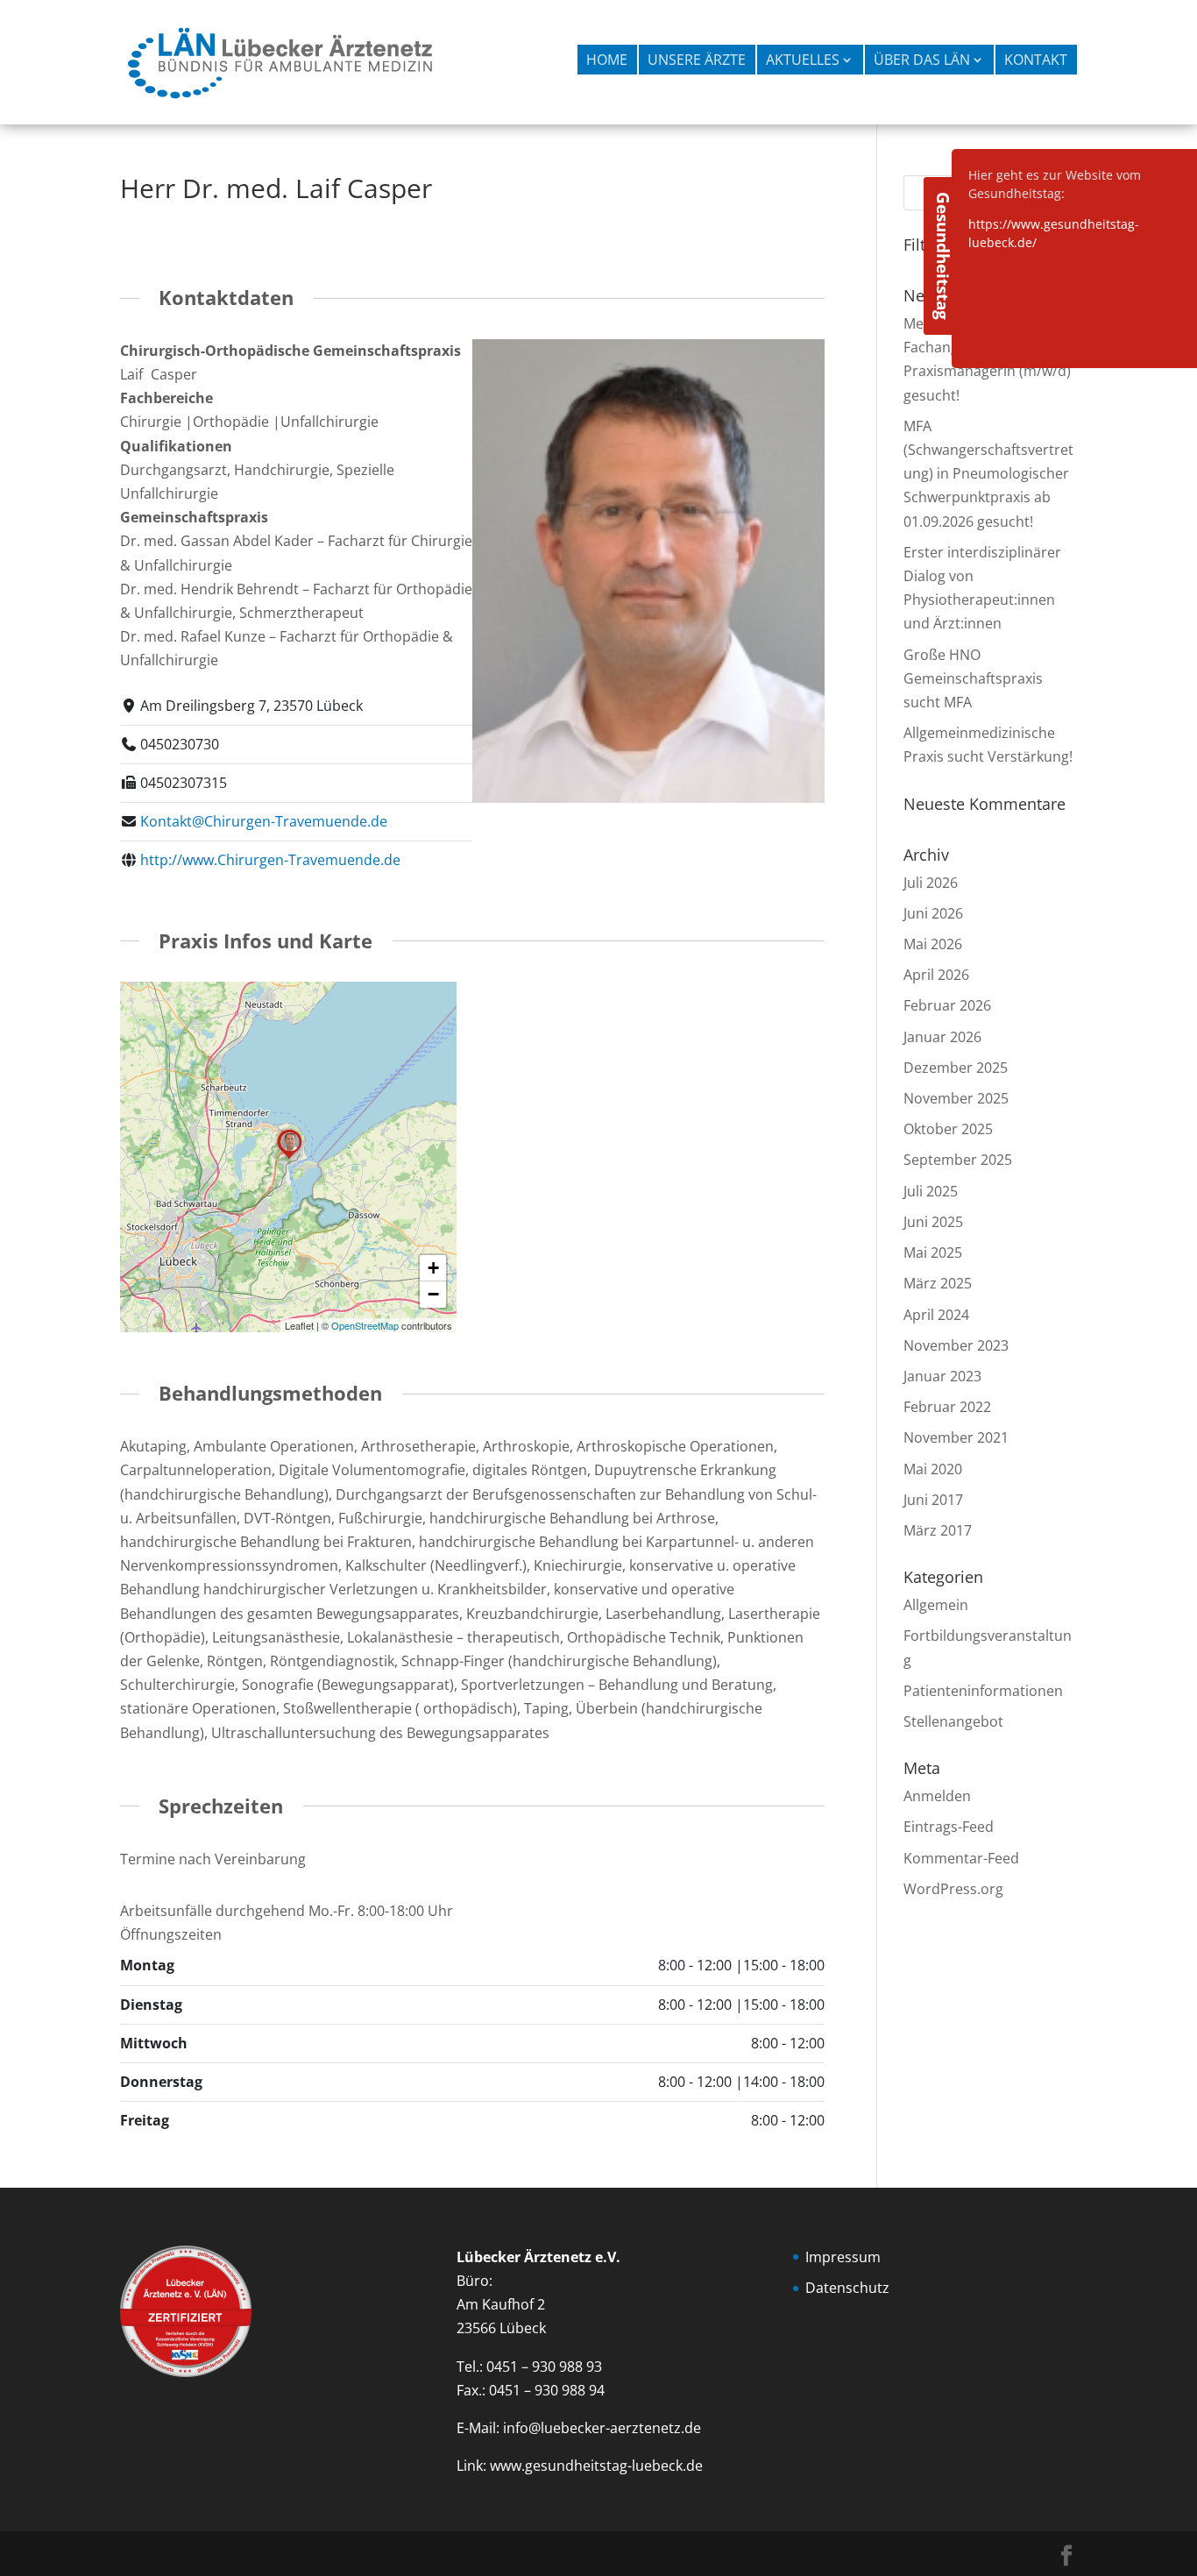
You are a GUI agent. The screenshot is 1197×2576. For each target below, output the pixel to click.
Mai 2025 (933, 1253)
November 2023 (956, 1345)
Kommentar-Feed (961, 1858)
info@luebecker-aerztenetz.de (602, 2428)
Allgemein (936, 1605)
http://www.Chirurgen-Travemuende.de (270, 860)
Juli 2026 (931, 883)
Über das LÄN (922, 60)
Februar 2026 (947, 1005)
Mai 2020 (933, 1469)
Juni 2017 (933, 1500)
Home (607, 60)
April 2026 (936, 975)
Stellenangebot (953, 1721)
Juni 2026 (933, 913)
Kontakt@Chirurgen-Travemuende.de (264, 821)
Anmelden (937, 1796)
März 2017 (938, 1530)
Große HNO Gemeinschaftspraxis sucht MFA (973, 678)
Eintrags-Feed (949, 1827)
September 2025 (958, 1160)
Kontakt (1036, 60)
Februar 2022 (947, 1407)
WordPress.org (953, 1889)
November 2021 (956, 1437)
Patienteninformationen (983, 1691)
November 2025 (956, 1098)
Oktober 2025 (948, 1129)
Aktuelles (803, 60)
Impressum (843, 2257)
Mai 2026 (933, 944)
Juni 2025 (933, 1222)
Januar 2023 (942, 1376)
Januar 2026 (942, 1037)
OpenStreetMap (365, 1325)
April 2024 (936, 1315)
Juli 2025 (931, 1191)
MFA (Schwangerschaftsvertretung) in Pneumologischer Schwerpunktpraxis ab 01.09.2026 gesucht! (988, 474)
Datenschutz (847, 2288)
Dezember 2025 (956, 1068)
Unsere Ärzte (697, 60)
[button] (289, 1158)
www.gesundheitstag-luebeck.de (596, 2466)
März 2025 (938, 1283)
